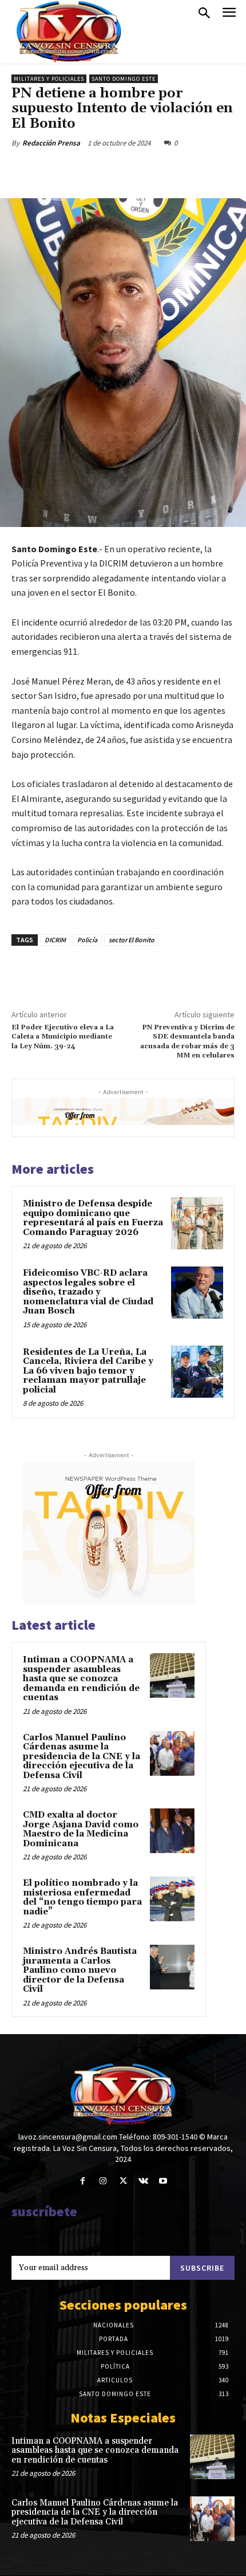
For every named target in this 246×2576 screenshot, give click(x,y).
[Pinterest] (112, 170)
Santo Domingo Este (124, 79)
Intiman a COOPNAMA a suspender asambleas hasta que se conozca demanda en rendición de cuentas (81, 1679)
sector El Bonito (132, 940)
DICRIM (55, 940)
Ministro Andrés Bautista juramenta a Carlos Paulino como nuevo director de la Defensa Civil (80, 1970)
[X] (85, 170)
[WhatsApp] (138, 170)
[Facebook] (59, 170)
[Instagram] (103, 2181)
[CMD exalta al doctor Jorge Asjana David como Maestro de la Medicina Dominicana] (172, 1831)
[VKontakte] (143, 2181)
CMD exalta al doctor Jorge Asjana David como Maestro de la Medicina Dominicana (81, 1829)
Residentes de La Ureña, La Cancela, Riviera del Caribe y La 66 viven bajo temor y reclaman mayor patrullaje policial (88, 1371)
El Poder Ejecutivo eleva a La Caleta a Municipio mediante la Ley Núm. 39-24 (63, 1037)
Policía (87, 940)
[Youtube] (163, 2181)
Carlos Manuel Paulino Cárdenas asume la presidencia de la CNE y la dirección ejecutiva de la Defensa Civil (82, 1757)
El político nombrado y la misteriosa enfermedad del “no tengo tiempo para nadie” (82, 1897)
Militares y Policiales (49, 79)
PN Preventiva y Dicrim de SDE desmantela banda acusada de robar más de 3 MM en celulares (187, 1041)
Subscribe (202, 2268)
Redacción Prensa (51, 143)
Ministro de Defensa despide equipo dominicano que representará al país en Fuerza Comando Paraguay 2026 (93, 1218)
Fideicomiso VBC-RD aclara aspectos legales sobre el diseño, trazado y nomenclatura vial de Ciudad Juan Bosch (88, 1292)
